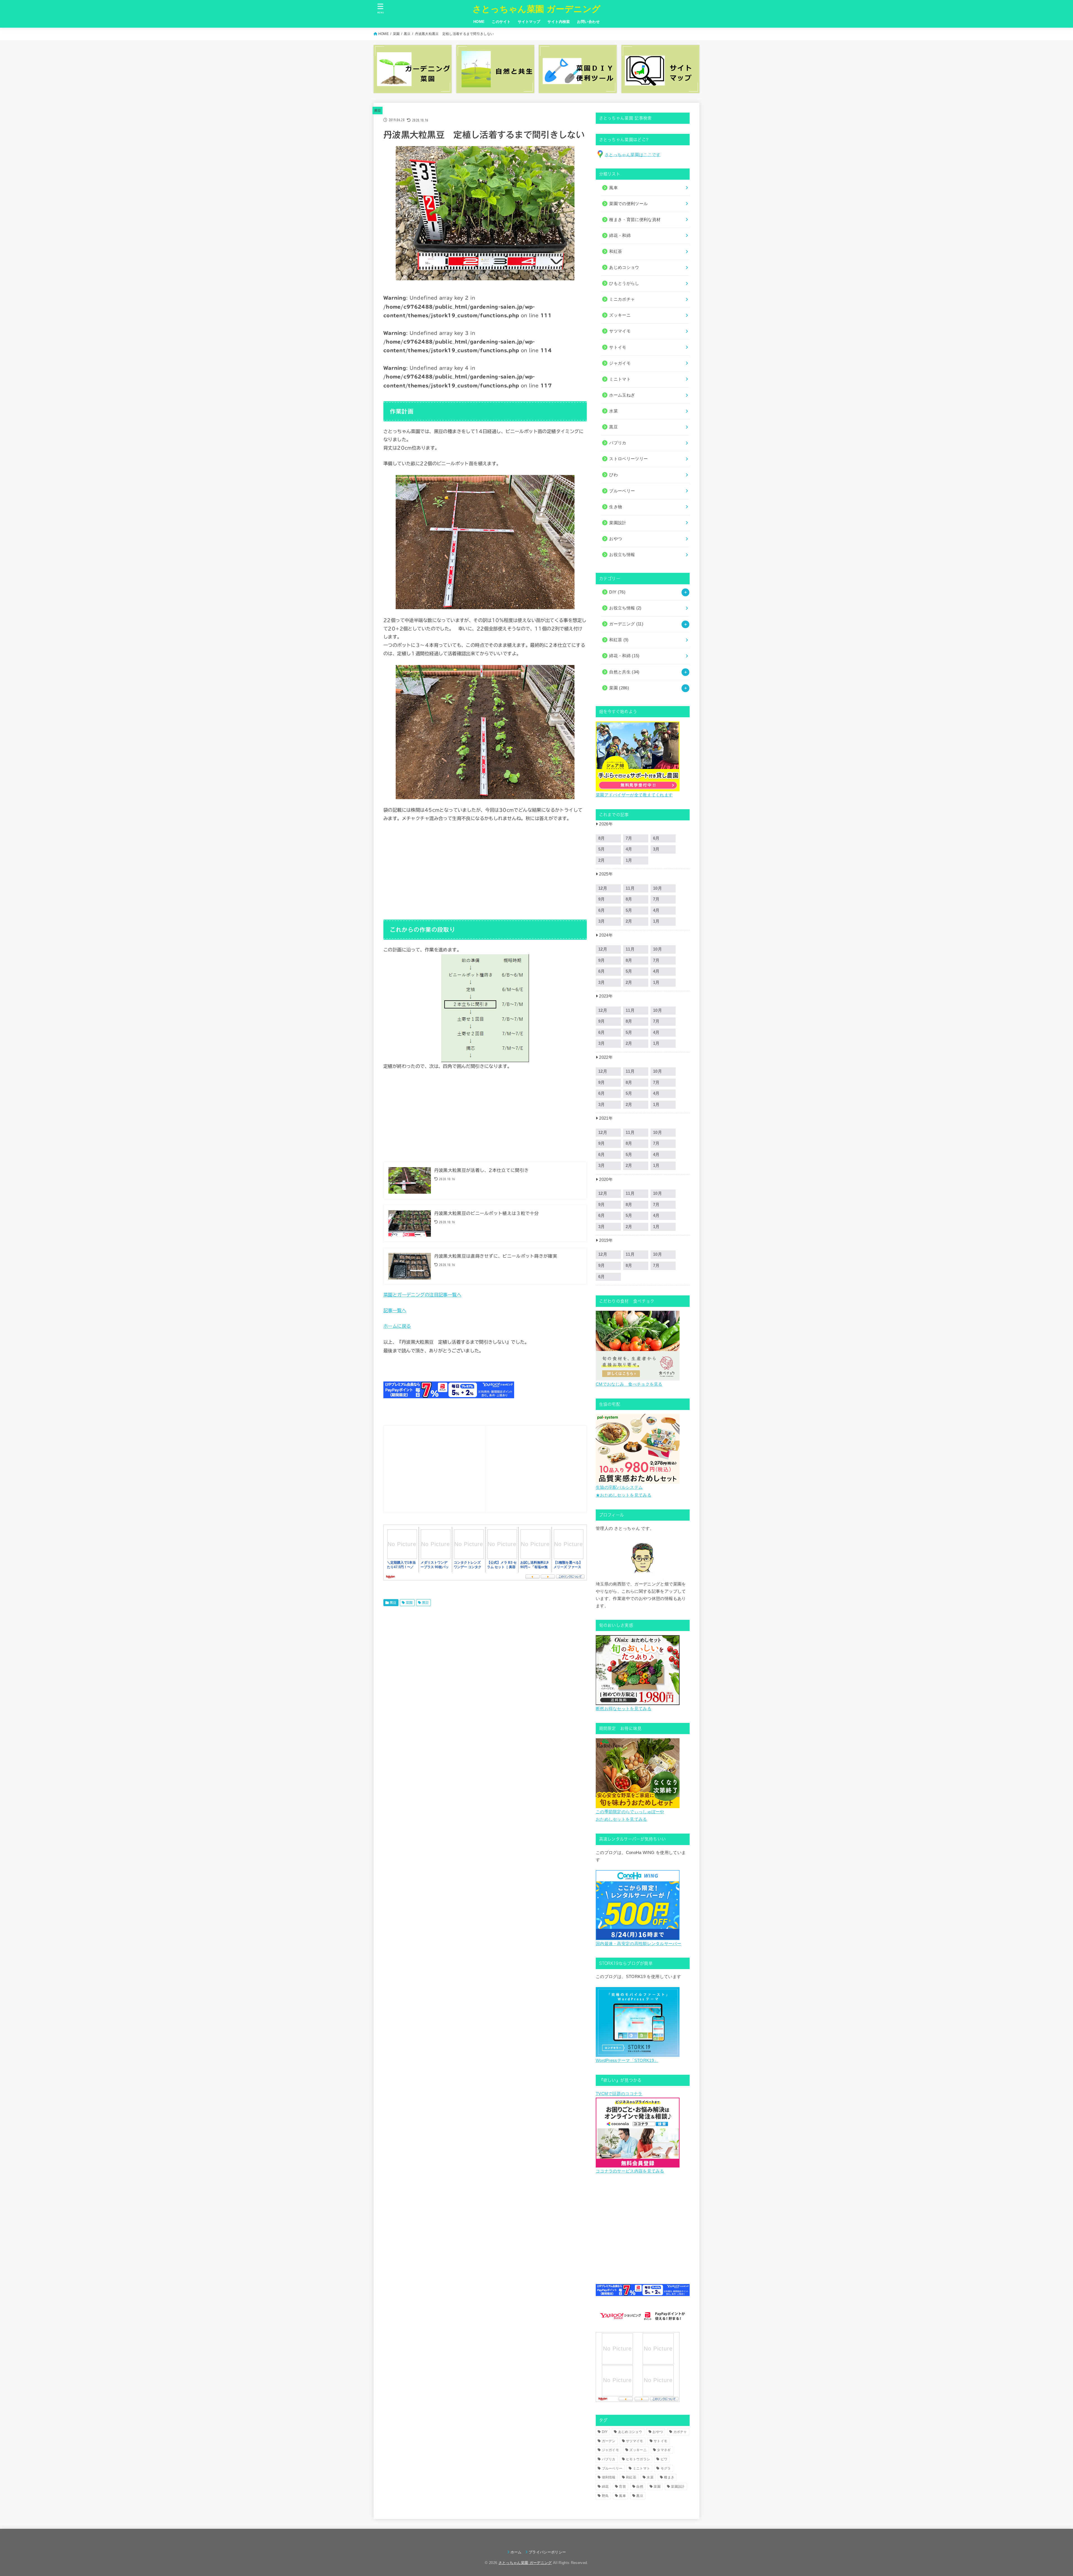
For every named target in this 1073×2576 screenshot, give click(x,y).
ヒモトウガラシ (638, 2459)
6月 (656, 838)
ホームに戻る (397, 1326)
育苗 (622, 2487)
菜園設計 (678, 2487)
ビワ (664, 2459)
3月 (656, 849)
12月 (603, 888)
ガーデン (609, 2441)
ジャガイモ (611, 2450)
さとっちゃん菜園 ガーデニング (537, 9)
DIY (617, 592)
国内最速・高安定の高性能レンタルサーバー (638, 1944)
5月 (602, 849)
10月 (657, 888)
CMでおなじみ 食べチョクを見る (629, 1384)
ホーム (516, 2552)
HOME (479, 22)
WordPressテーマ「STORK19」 (627, 2060)
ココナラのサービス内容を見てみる (630, 2171)
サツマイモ (635, 2441)
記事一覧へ (395, 1310)
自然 (640, 2487)
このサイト (501, 22)
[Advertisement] (485, 869)
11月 (630, 888)
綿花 (605, 2487)
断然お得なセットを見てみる (624, 1709)
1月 (629, 860)
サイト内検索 (559, 22)
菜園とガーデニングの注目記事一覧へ (422, 1295)
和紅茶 (619, 640)
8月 (602, 838)
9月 (602, 899)
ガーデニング (626, 624)
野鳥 (605, 2496)
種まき (669, 2477)
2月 (602, 860)
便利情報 (609, 2477)
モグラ (666, 2468)
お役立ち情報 (625, 608)
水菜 (650, 2477)
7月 (629, 838)
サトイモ (660, 2441)
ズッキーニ (638, 2450)
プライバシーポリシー (547, 2552)
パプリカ (609, 2459)
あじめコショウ (630, 2432)
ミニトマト (642, 2468)
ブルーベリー (612, 2468)
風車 (622, 2496)
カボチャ (680, 2432)
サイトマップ (529, 22)
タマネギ (664, 2450)
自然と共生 (624, 672)
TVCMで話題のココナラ (619, 2094)
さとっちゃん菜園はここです (633, 155)
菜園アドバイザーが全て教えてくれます (634, 795)
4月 (629, 849)
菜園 (396, 34)
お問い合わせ (588, 22)
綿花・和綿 (620, 236)
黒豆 (407, 34)
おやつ (658, 2432)
